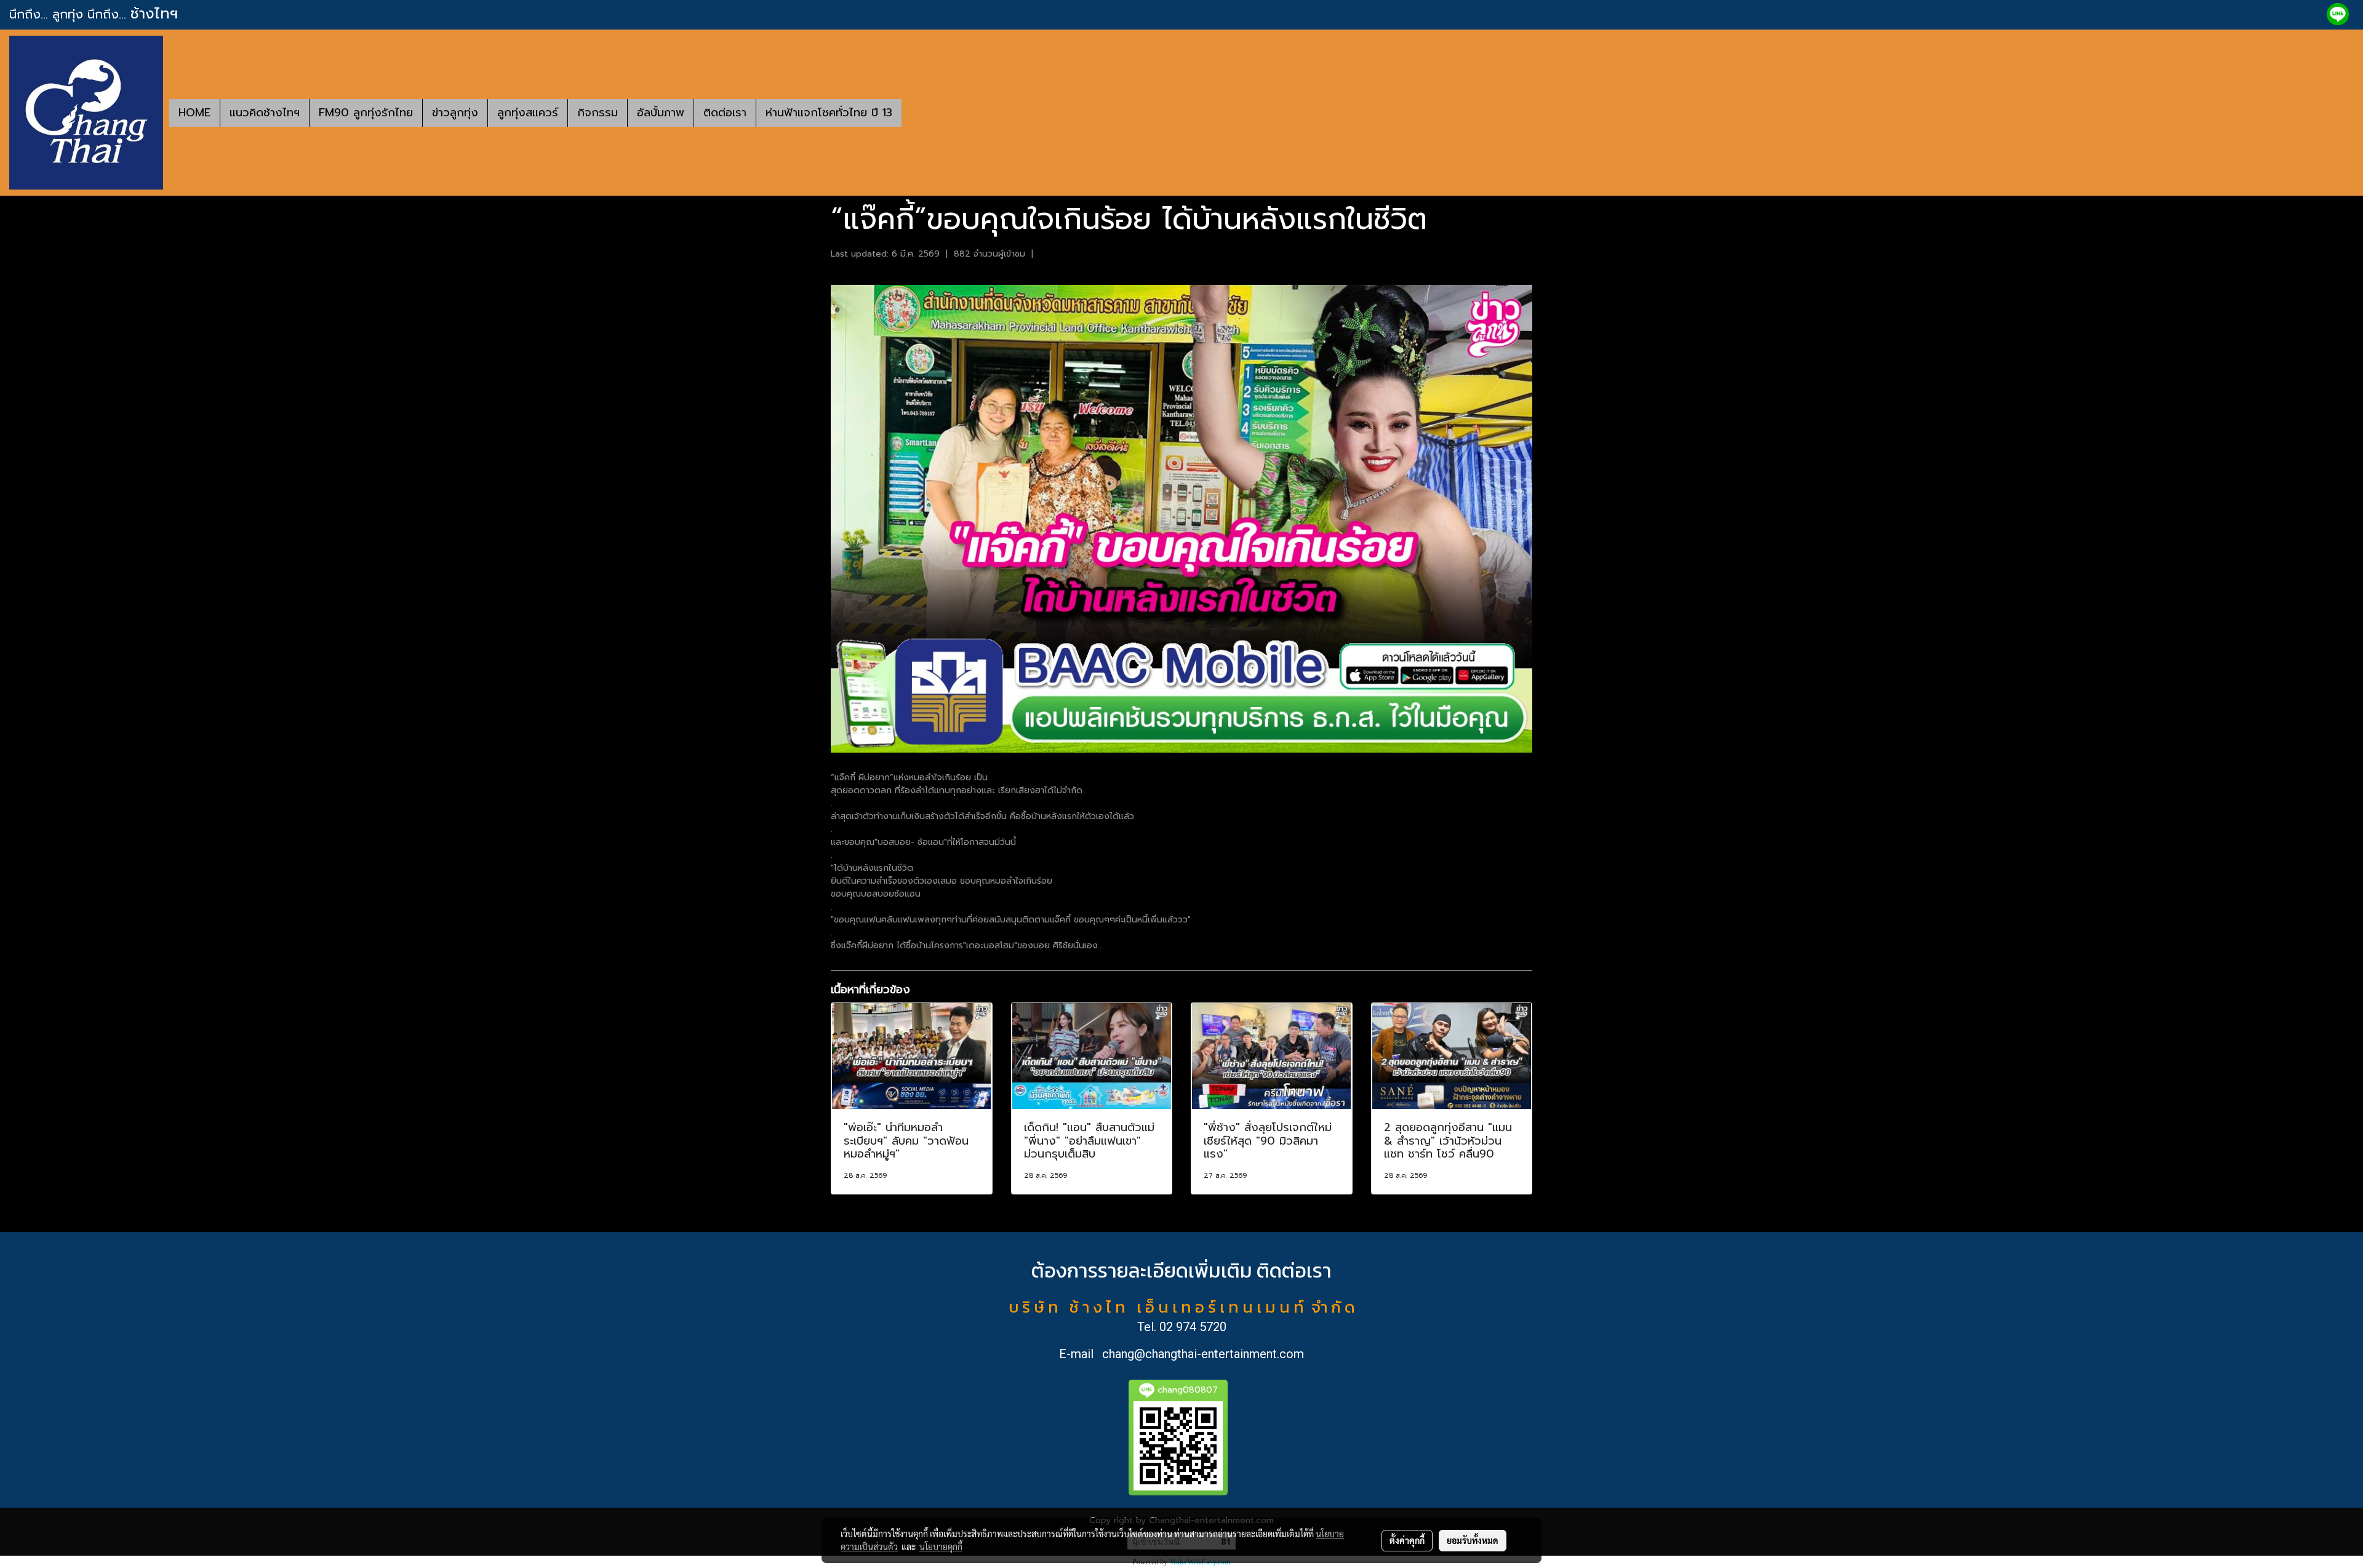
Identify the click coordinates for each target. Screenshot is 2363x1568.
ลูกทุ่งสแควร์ (528, 113)
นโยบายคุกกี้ (941, 1546)
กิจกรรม (598, 113)
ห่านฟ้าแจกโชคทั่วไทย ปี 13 (829, 113)
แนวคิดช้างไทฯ (265, 113)
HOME (194, 113)
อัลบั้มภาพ (661, 113)
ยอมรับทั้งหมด (1473, 1540)
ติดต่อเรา (725, 113)
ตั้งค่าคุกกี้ (1407, 1540)
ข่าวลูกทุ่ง (455, 113)
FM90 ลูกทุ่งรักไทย (366, 113)
